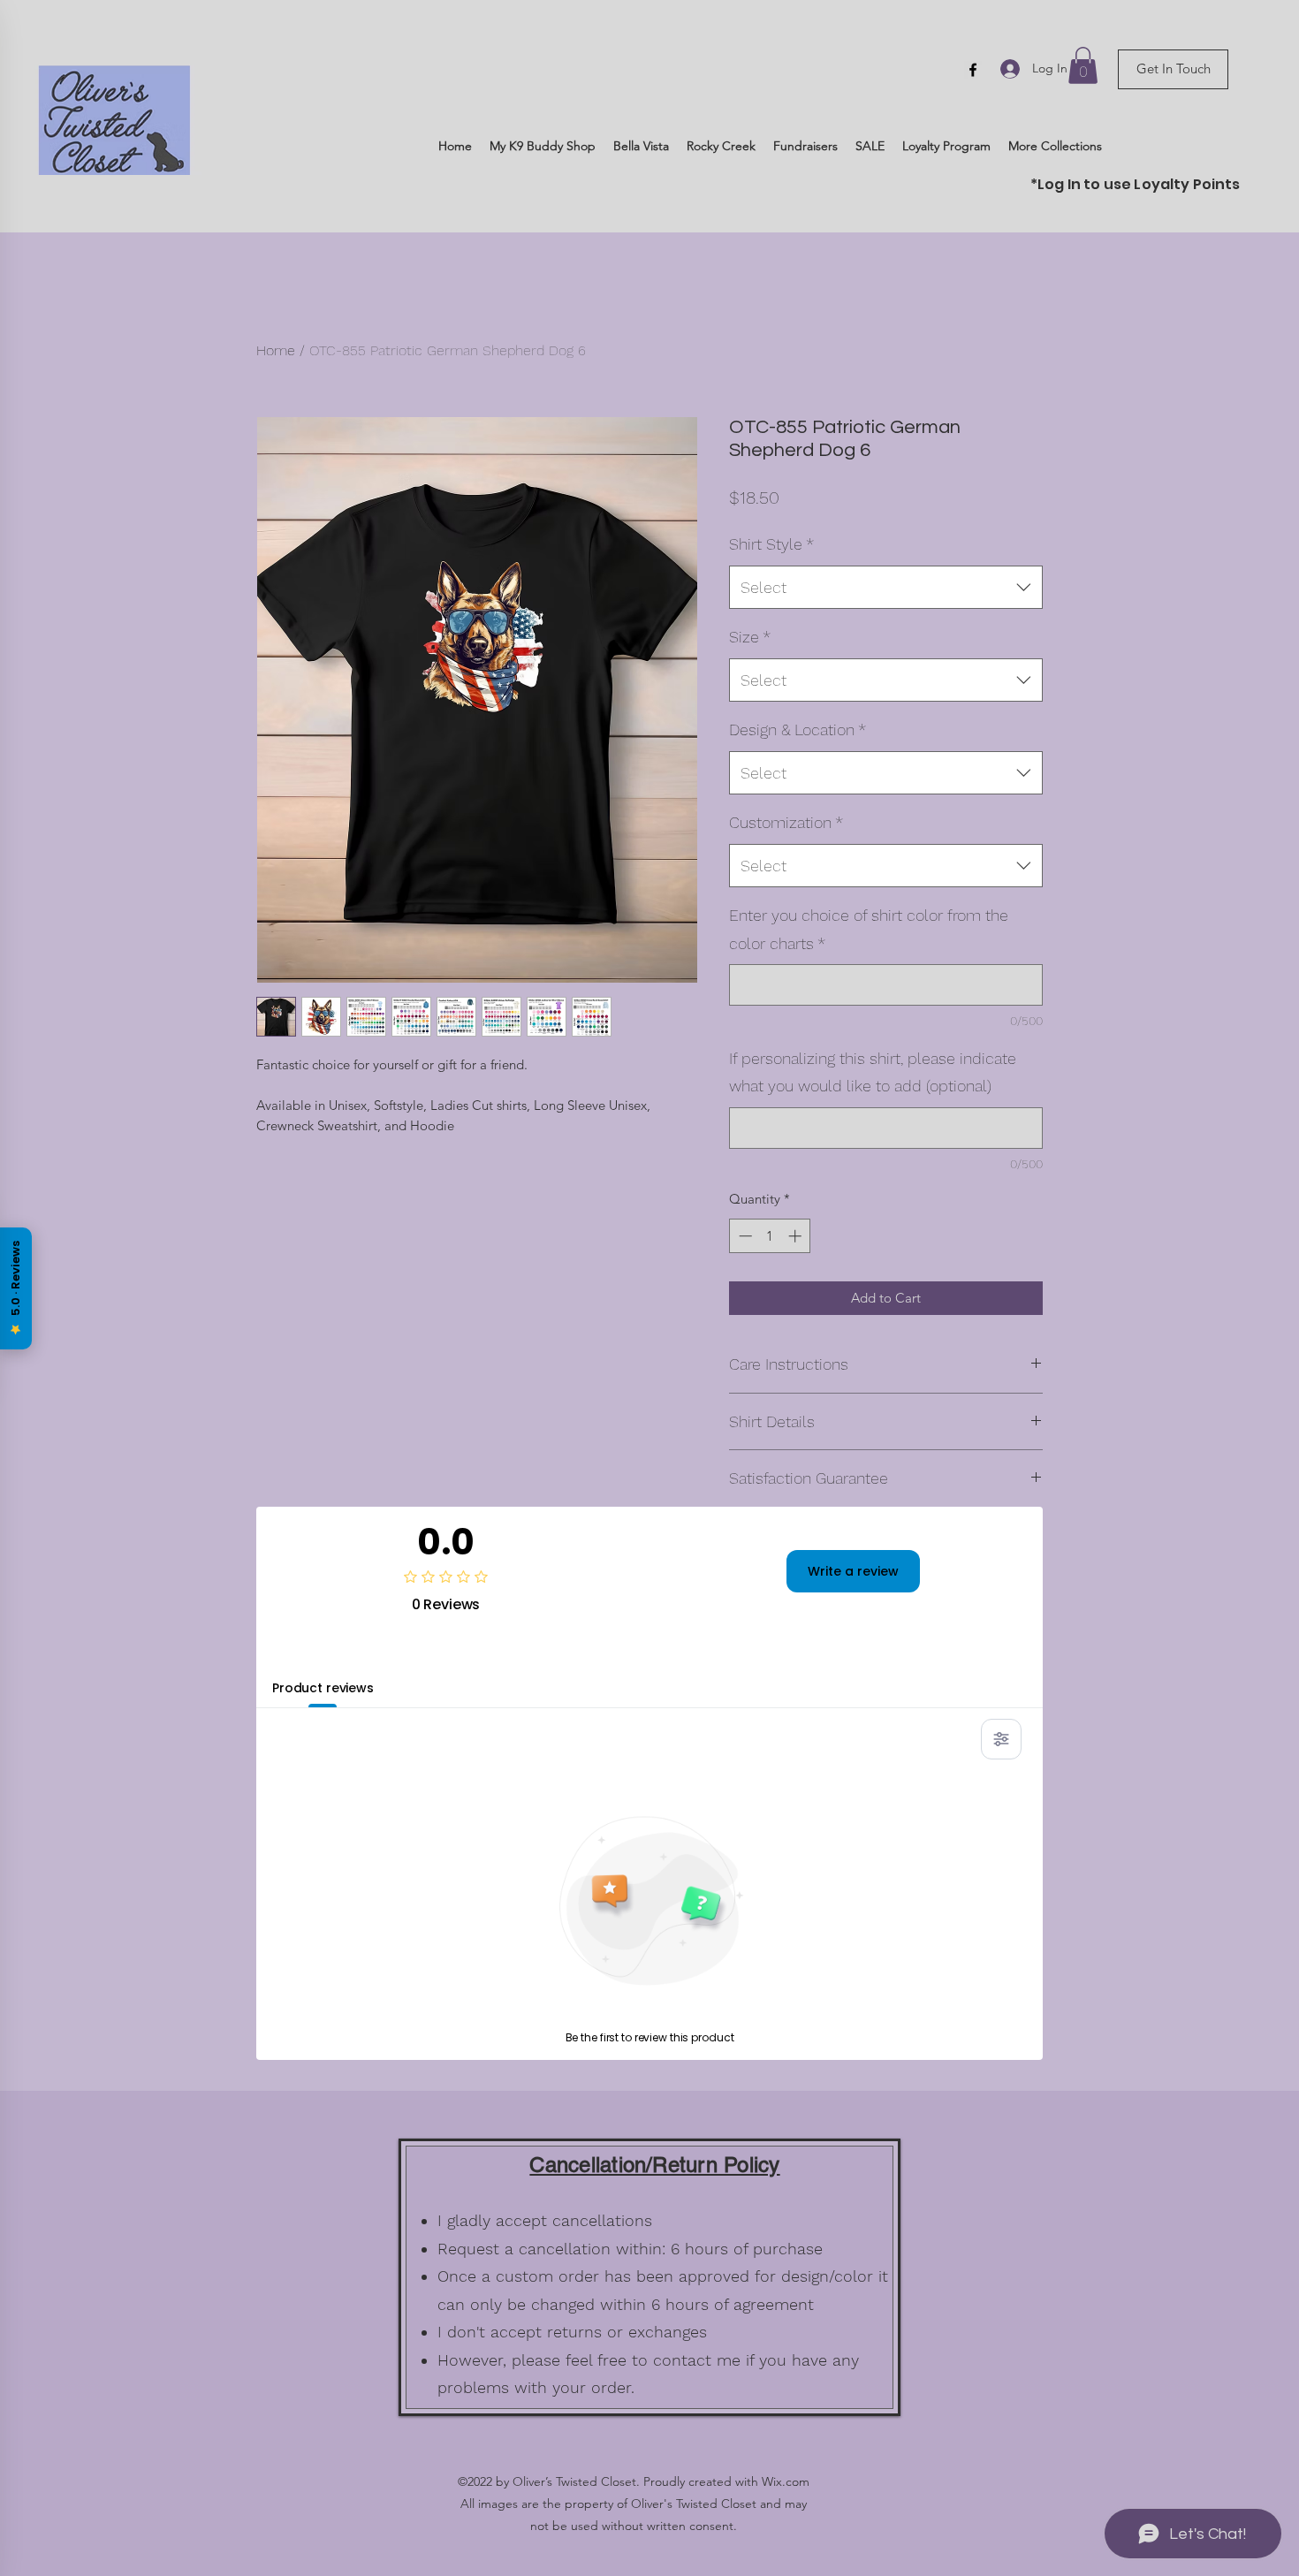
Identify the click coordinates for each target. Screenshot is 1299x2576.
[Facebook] (973, 70)
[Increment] (797, 1236)
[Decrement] (744, 1236)
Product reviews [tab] (323, 1688)
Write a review (853, 1571)
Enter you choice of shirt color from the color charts (869, 929)
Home (276, 350)
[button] (1083, 65)
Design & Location (798, 729)
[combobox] (886, 588)
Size (750, 637)
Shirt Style (771, 544)
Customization (786, 822)
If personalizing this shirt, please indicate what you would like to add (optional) (873, 1072)
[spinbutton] (770, 1236)
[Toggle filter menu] (1001, 1739)
